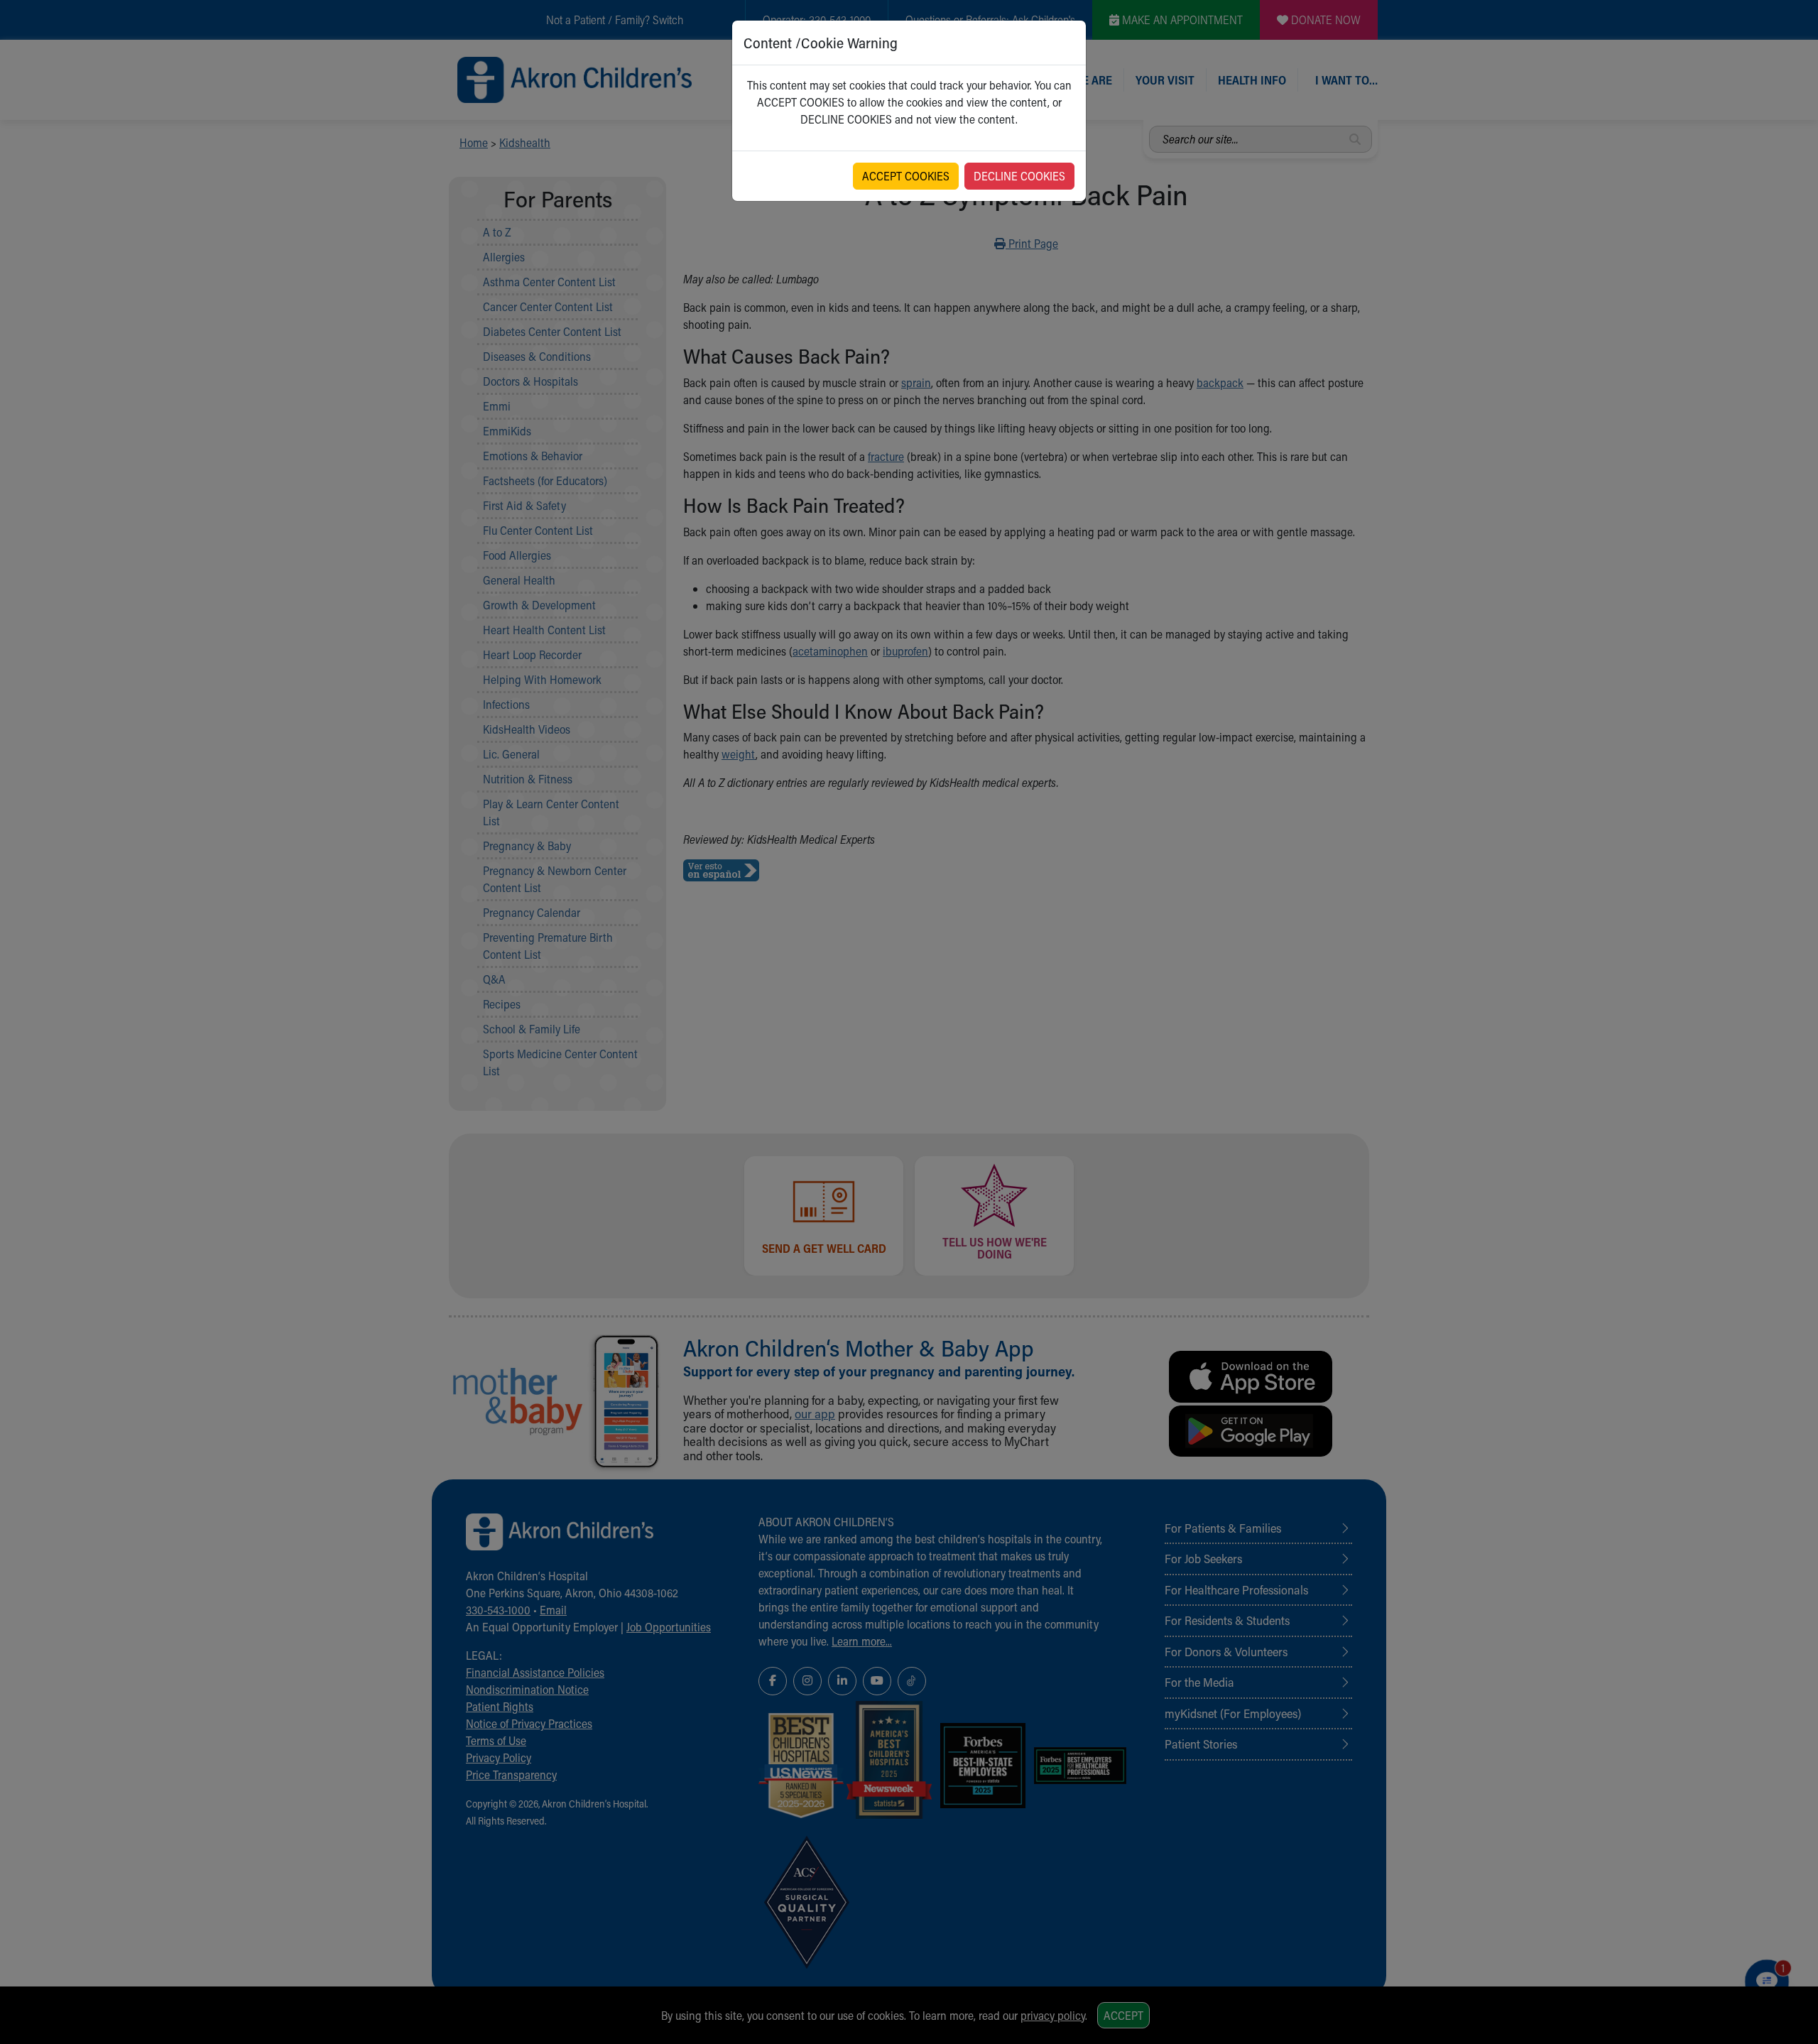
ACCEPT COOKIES (906, 176)
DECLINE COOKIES (1019, 176)
